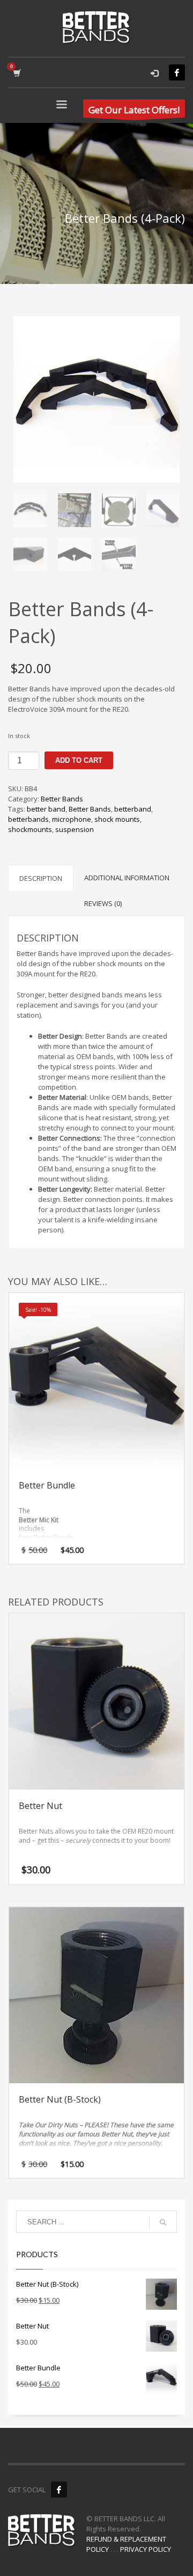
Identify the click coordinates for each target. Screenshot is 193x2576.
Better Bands (62, 799)
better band (46, 809)
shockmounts (30, 829)
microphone (72, 819)
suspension (75, 829)
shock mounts (117, 819)
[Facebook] (177, 72)
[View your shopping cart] (16, 73)
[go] (163, 2222)
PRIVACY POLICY (146, 2549)
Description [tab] (41, 878)
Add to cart (79, 760)
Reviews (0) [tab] (103, 903)
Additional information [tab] (127, 878)
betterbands (28, 819)
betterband (133, 809)
